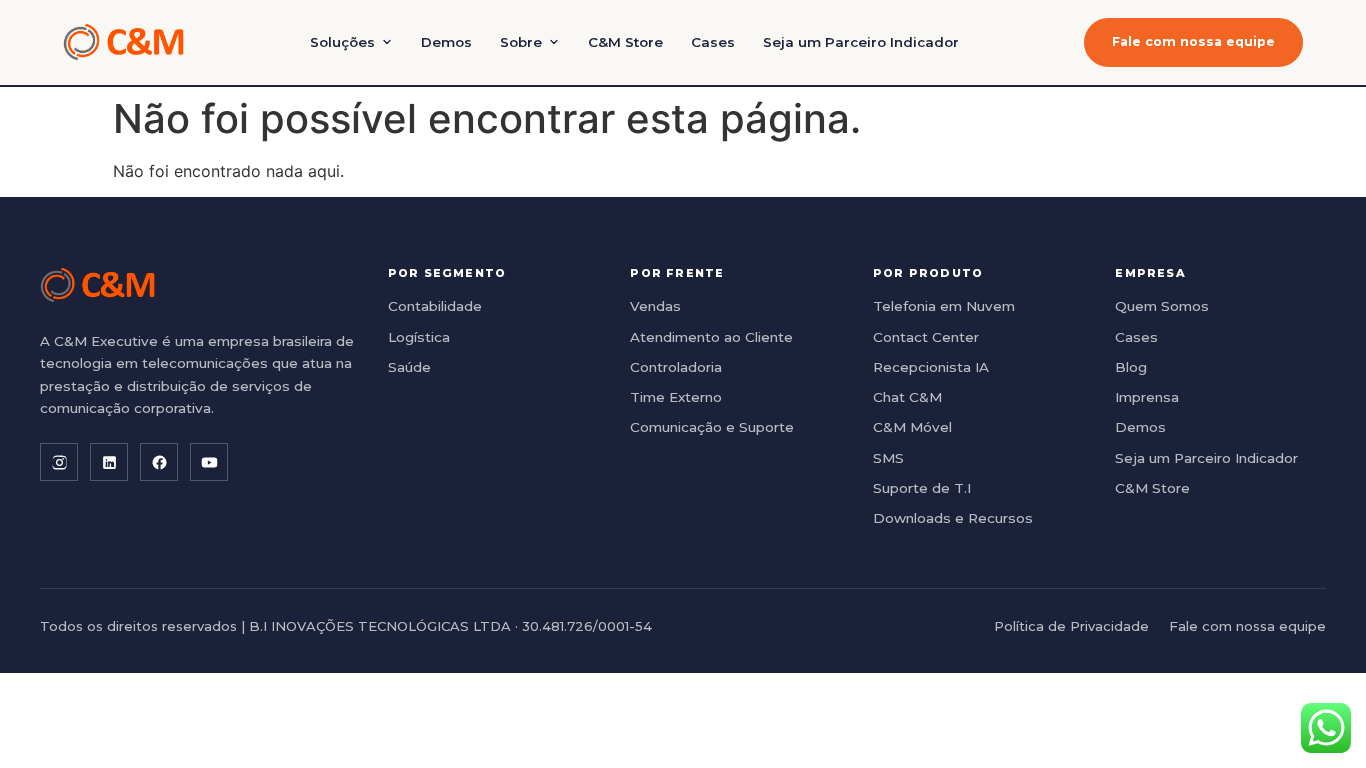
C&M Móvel (912, 427)
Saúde (409, 367)
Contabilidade (435, 306)
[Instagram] (59, 462)
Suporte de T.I (922, 488)
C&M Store (625, 42)
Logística (419, 337)
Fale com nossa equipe (1193, 41)
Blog (1131, 367)
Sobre (521, 42)
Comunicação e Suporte (712, 427)
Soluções (342, 42)
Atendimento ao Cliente (711, 337)
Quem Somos (1162, 306)
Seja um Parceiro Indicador (861, 42)
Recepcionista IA (931, 367)
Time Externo (676, 397)
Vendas (655, 306)
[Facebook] (159, 462)
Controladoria (676, 367)
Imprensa (1147, 397)
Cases (713, 42)
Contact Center (926, 337)
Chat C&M (907, 397)
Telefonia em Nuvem (944, 306)
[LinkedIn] (109, 462)
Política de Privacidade (1071, 626)
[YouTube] (209, 462)
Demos (446, 42)
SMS (888, 458)
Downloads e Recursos (953, 518)
